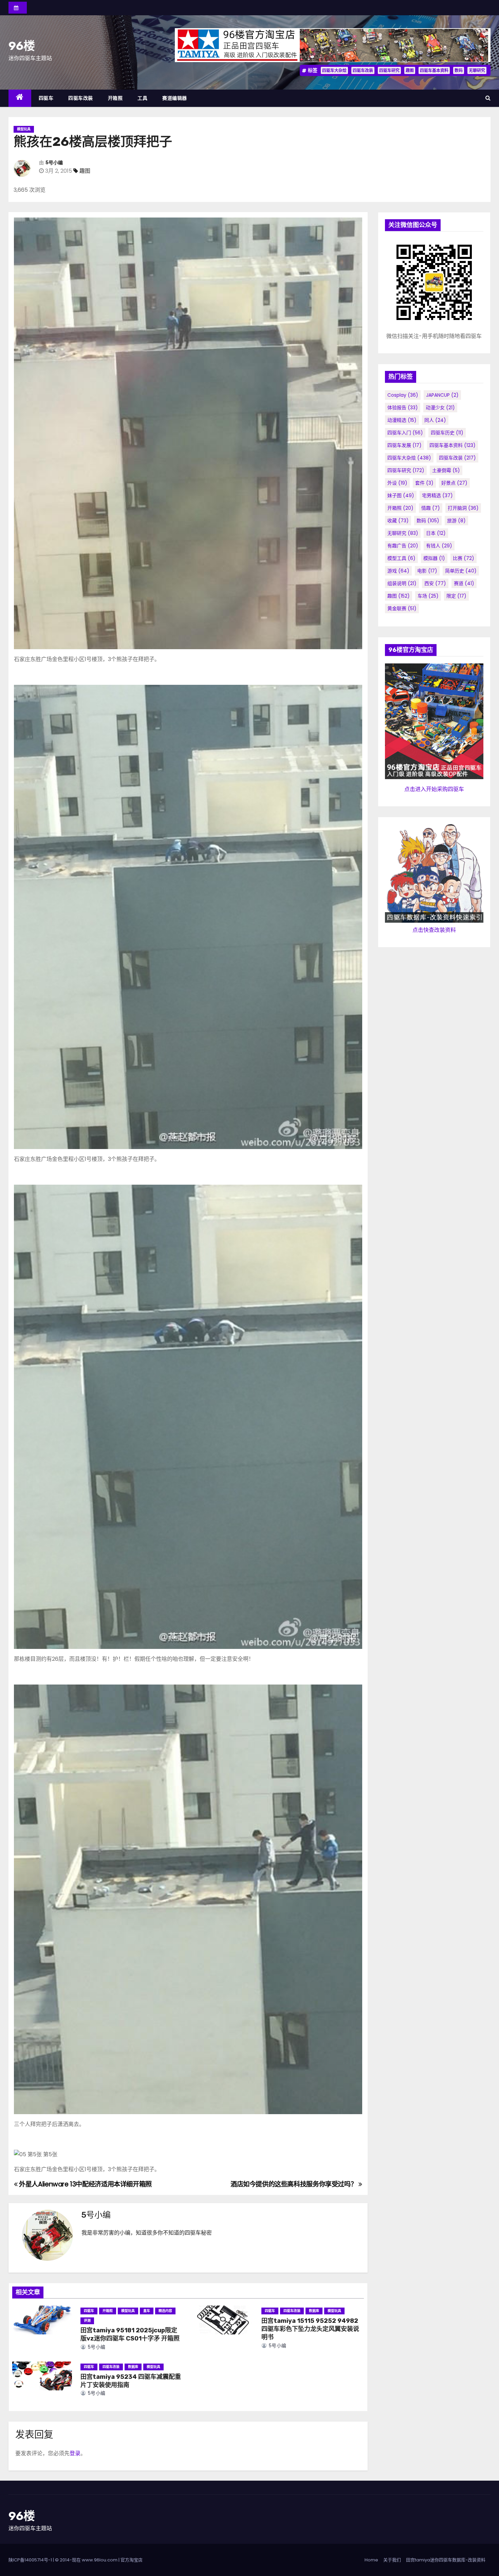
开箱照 (115, 98)
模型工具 (401, 558)
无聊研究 (477, 70)
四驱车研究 (389, 70)
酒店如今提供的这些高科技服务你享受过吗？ (294, 2184)
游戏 (398, 571)
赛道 (464, 583)
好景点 (454, 483)
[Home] (20, 98)
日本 (436, 533)
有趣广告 (403, 546)
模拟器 (434, 558)
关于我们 (392, 2560)
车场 (428, 596)
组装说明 (402, 583)
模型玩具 (24, 129)
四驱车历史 (447, 433)
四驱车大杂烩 (334, 70)
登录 (75, 2453)
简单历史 (461, 571)
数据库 (314, 2311)
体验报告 (403, 408)
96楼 (22, 46)
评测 (87, 2321)
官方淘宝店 (132, 2560)
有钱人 (439, 546)
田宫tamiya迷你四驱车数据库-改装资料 (446, 2560)
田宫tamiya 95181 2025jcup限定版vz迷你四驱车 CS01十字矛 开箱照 (130, 2334)
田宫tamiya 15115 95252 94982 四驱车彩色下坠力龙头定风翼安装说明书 (310, 2329)
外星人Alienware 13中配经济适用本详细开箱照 (85, 2184)
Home (371, 2560)
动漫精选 (402, 420)
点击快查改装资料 (434, 930)
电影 (427, 571)
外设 (397, 483)
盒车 (147, 2311)
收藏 (398, 521)
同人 (435, 420)
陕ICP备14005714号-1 (30, 2560)
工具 (142, 98)
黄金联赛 (402, 608)
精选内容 (165, 2311)
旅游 (456, 521)
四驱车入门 (405, 433)
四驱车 (46, 98)
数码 (459, 70)
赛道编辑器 (175, 98)
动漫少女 (440, 408)
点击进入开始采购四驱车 (434, 789)
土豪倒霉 (446, 470)
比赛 (464, 558)
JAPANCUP (442, 395)
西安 (435, 583)
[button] (488, 98)
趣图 (410, 70)
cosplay (403, 395)
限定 (456, 596)
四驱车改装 (363, 70)
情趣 (431, 508)
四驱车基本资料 (434, 70)
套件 (424, 483)
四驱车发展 (404, 445)
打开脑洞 (463, 508)
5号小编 (54, 163)
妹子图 (401, 495)
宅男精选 (437, 495)
